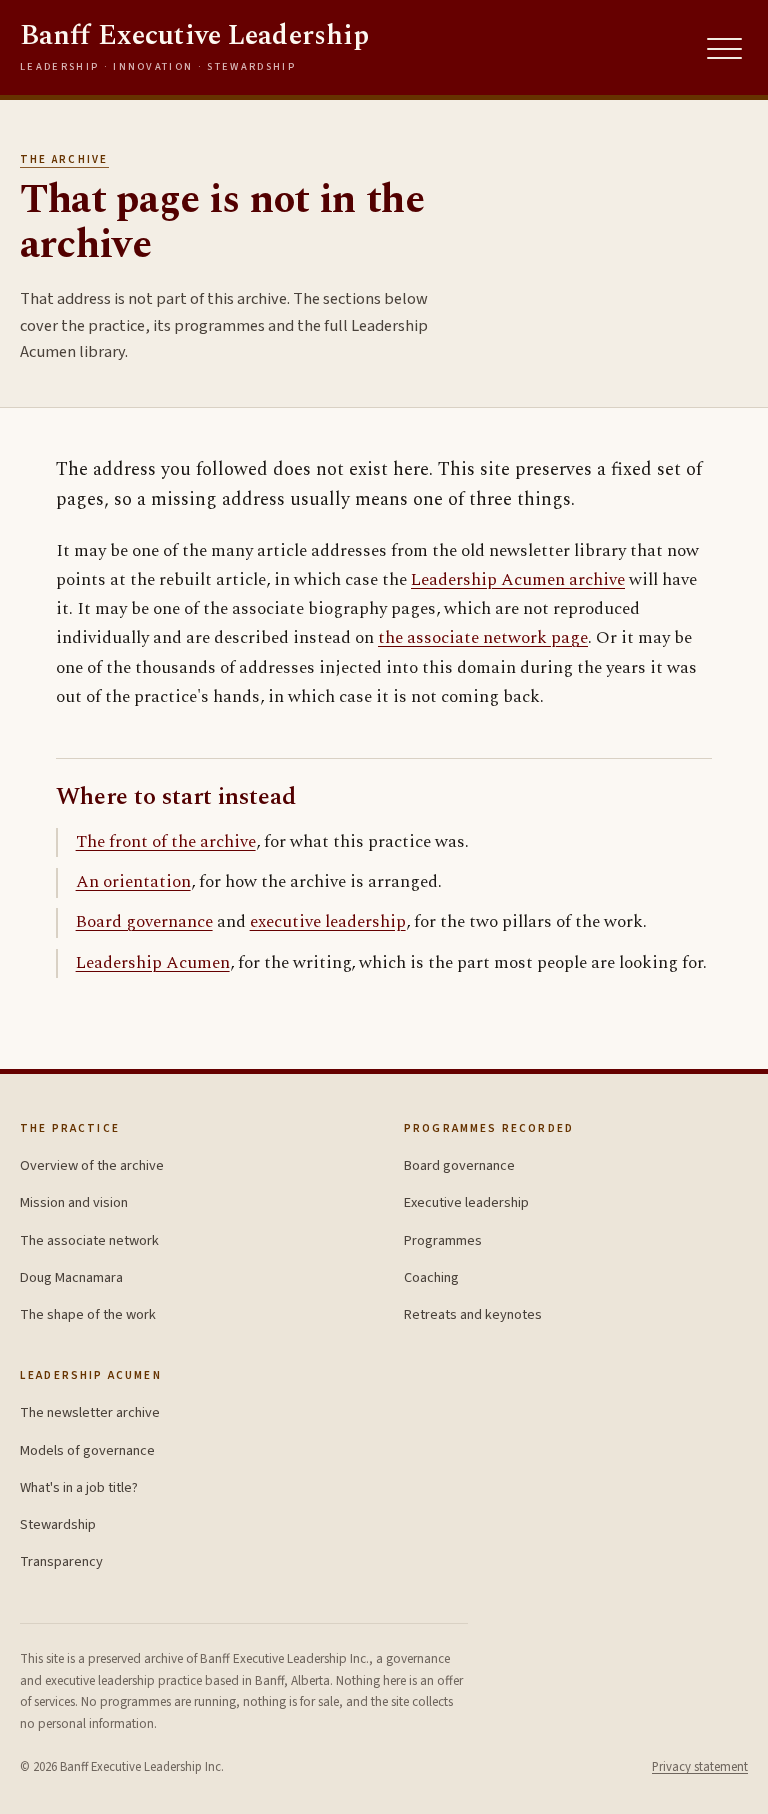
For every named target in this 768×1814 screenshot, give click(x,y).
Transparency (61, 1561)
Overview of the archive (92, 1165)
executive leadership (328, 922)
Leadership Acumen (153, 963)
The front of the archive (166, 842)
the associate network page (483, 638)
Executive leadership (466, 1202)
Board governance (144, 922)
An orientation (133, 882)
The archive (64, 159)
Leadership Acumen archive (518, 580)
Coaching (431, 1277)
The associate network (89, 1240)
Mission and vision (74, 1202)
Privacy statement (700, 1767)
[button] (725, 49)
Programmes (443, 1240)
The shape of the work (88, 1314)
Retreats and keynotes (473, 1314)
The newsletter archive (90, 1412)
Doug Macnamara (71, 1277)
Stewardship (58, 1524)
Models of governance (87, 1450)
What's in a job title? (79, 1487)
